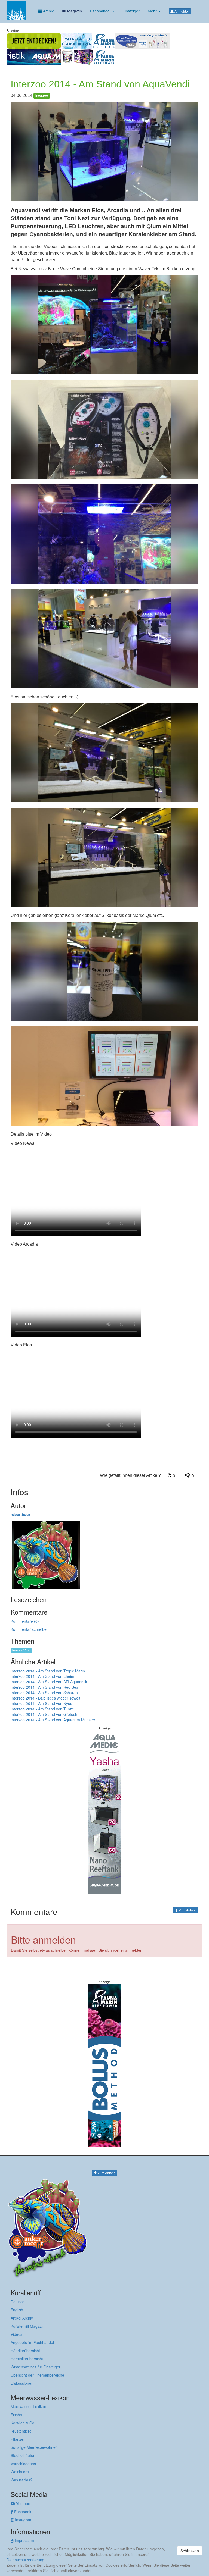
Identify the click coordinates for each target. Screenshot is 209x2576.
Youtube (23, 2503)
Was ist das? (21, 2480)
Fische (16, 2415)
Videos (16, 2334)
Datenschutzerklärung (25, 2560)
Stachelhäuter (23, 2455)
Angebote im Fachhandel (32, 2342)
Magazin (74, 11)
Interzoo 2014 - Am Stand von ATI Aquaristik (49, 1682)
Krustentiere (21, 2431)
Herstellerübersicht (27, 2359)
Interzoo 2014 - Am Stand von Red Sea (44, 1687)
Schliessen (190, 2551)
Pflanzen (18, 2439)
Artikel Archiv (22, 2318)
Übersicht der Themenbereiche (37, 2375)
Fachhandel (101, 11)
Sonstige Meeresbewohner (34, 2447)
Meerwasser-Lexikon (28, 2406)
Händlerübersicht (25, 2351)
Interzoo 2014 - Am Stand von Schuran (44, 1693)
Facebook (22, 2512)
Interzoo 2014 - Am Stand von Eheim (42, 1676)
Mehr (153, 11)
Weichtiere (20, 2472)
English (17, 2310)
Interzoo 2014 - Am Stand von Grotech (44, 1714)
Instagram (23, 2520)
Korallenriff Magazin (28, 2326)
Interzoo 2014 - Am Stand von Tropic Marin (48, 1671)
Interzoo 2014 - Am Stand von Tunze (42, 1709)
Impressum (24, 2540)
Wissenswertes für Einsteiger (36, 2367)
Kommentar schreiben (30, 1629)
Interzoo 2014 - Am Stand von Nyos (41, 1703)
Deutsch (18, 2302)
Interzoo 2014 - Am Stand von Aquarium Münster (53, 1720)
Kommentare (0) (25, 1621)
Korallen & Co (22, 2423)
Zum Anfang (187, 1910)
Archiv (48, 11)
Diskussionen (22, 2383)
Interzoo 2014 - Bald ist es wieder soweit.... (48, 1698)
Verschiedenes (23, 2464)
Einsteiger (131, 11)
